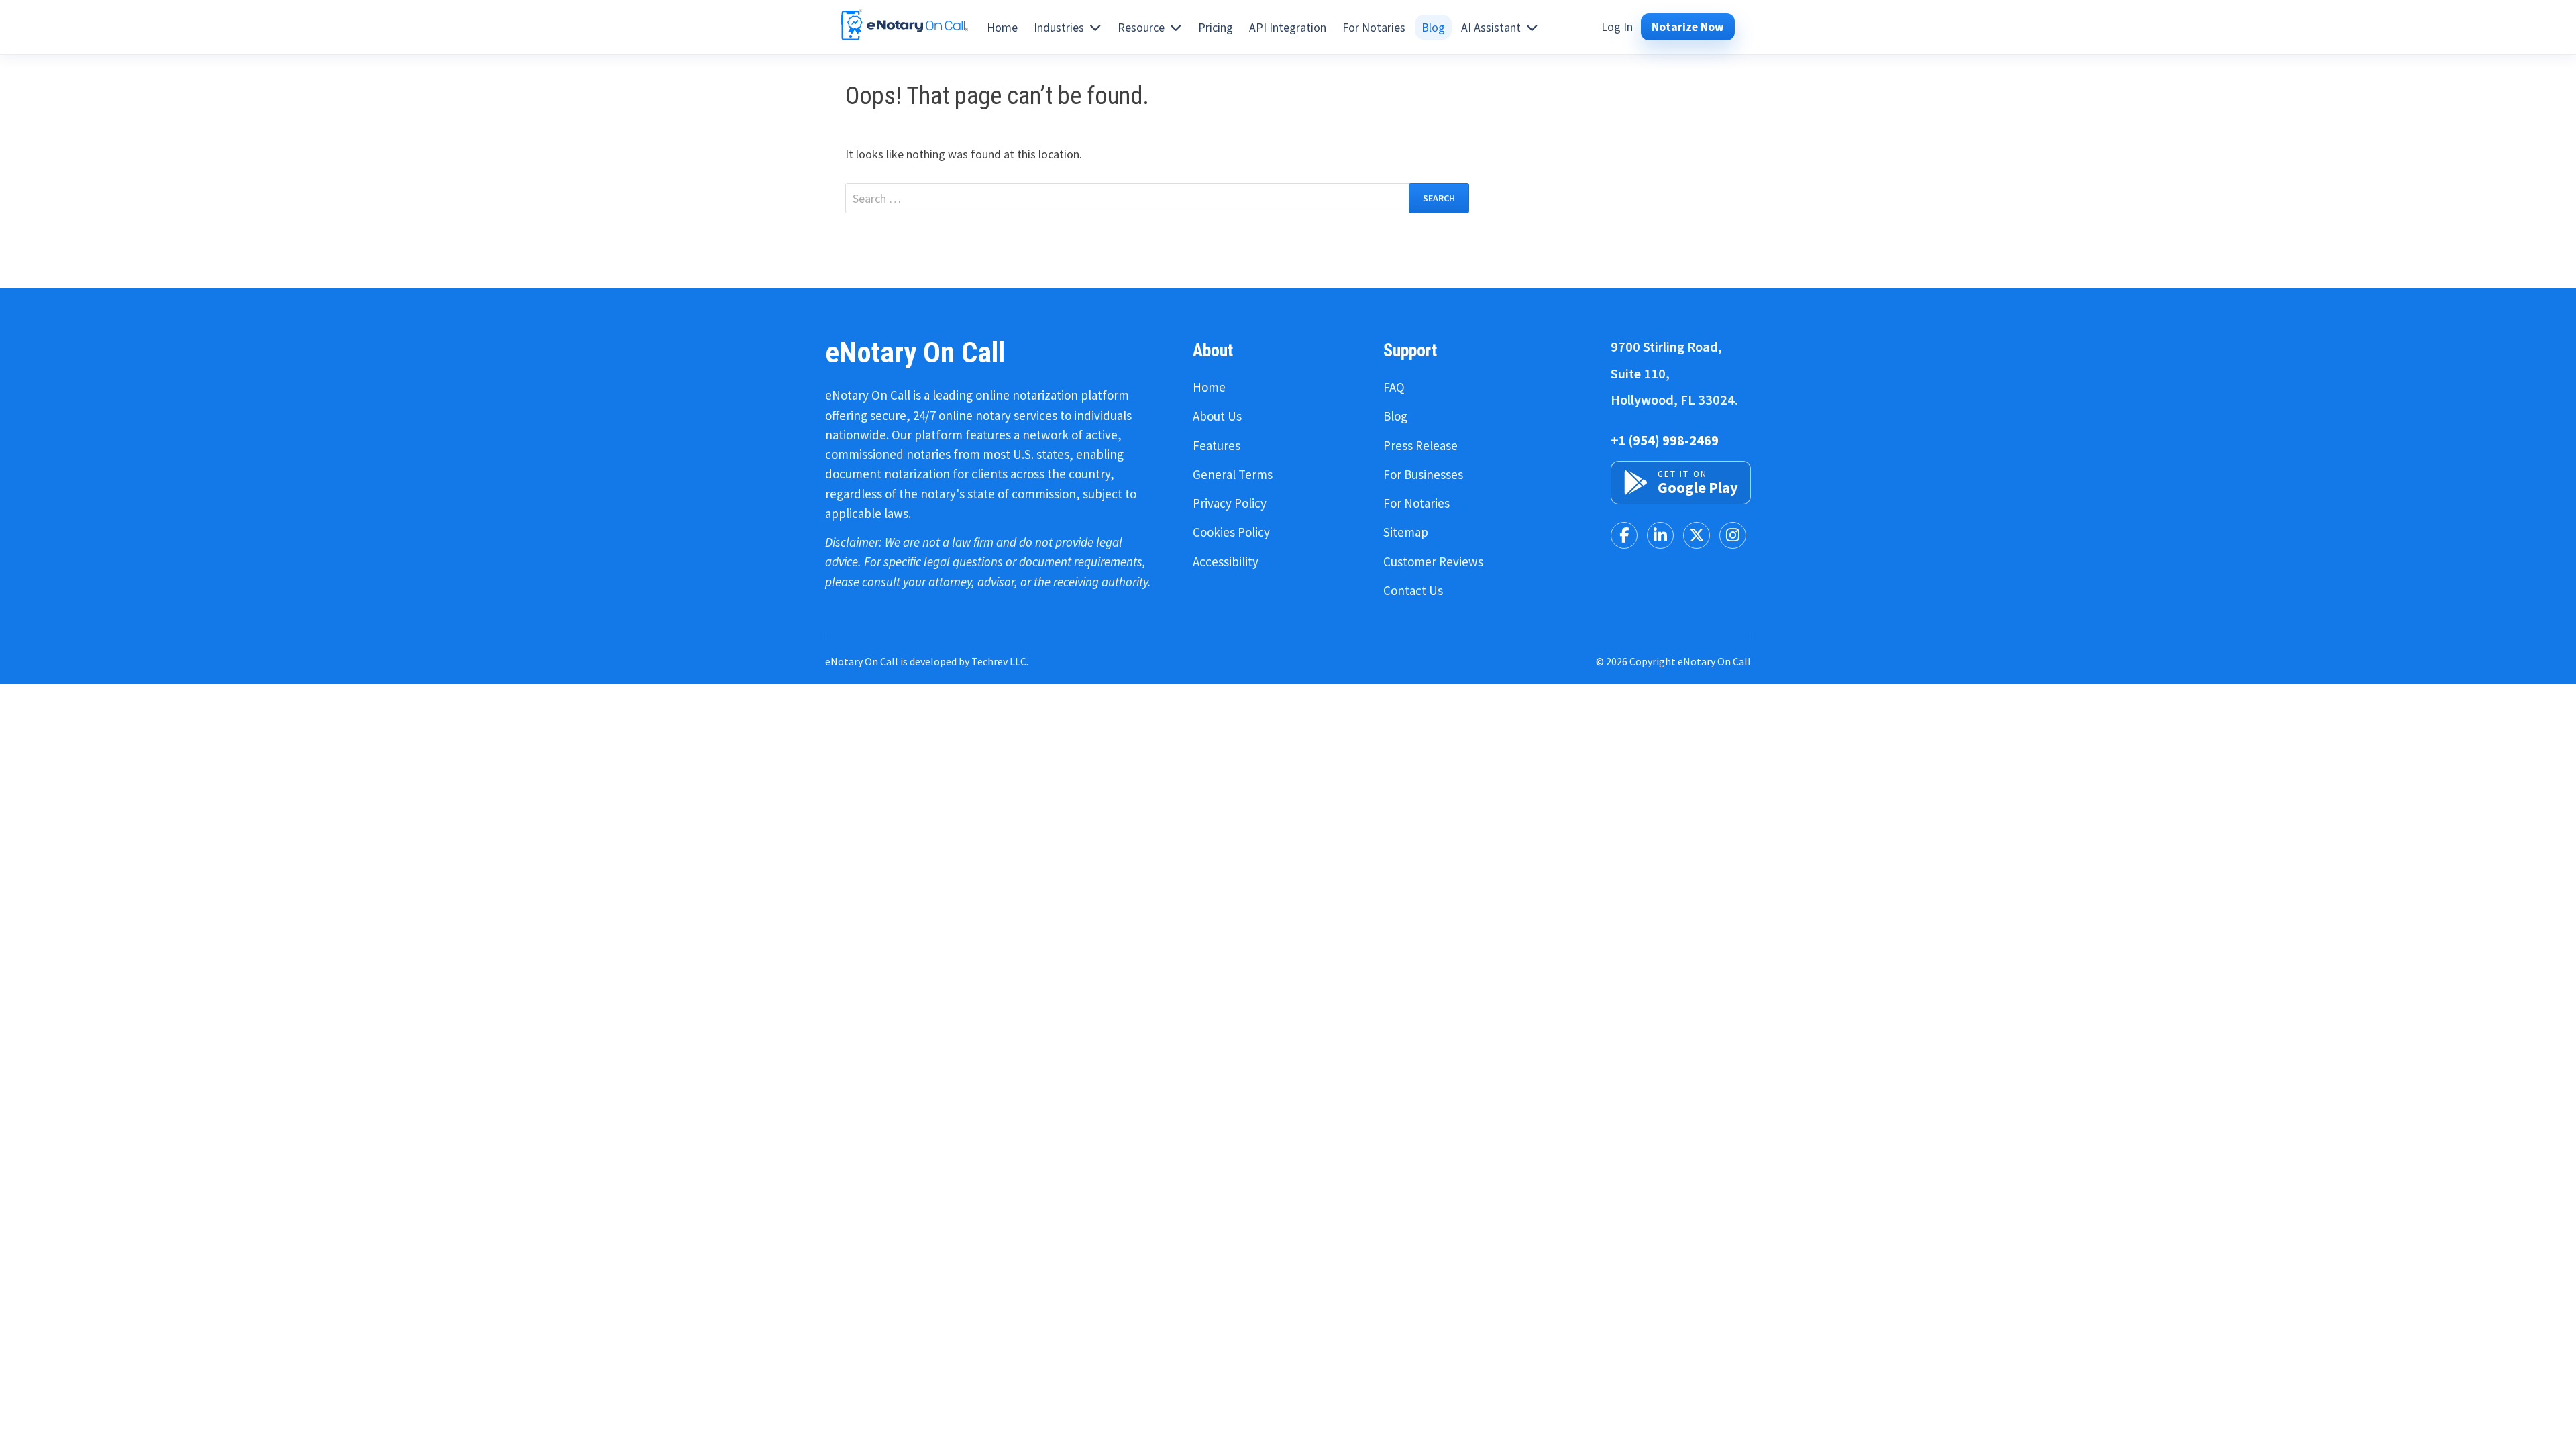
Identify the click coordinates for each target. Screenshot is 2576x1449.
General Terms (1233, 474)
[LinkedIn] (1660, 535)
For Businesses (1423, 474)
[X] (1697, 535)
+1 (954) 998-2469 (1665, 441)
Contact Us (1413, 590)
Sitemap (1406, 532)
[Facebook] (1624, 535)
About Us (1217, 416)
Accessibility (1226, 561)
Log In (1617, 27)
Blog (1395, 416)
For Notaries (1416, 503)
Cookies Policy (1231, 532)
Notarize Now (1688, 27)
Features (1217, 445)
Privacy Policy (1230, 503)
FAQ (1394, 387)
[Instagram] (1733, 535)
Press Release (1420, 445)
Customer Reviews (1433, 561)
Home (1209, 387)
